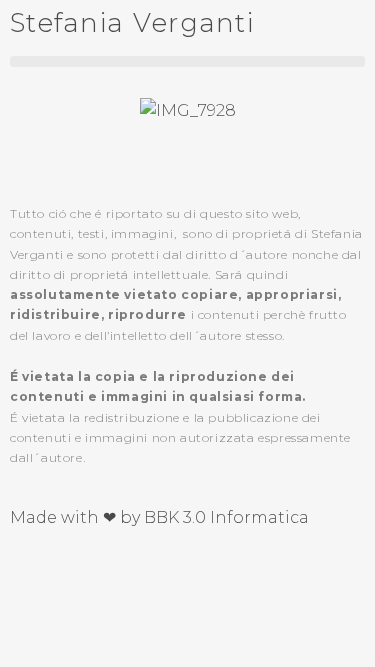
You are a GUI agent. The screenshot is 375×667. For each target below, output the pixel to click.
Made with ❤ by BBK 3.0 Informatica (159, 517)
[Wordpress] (143, 571)
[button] (187, 61)
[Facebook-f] (35, 571)
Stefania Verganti (132, 23)
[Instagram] (89, 571)
